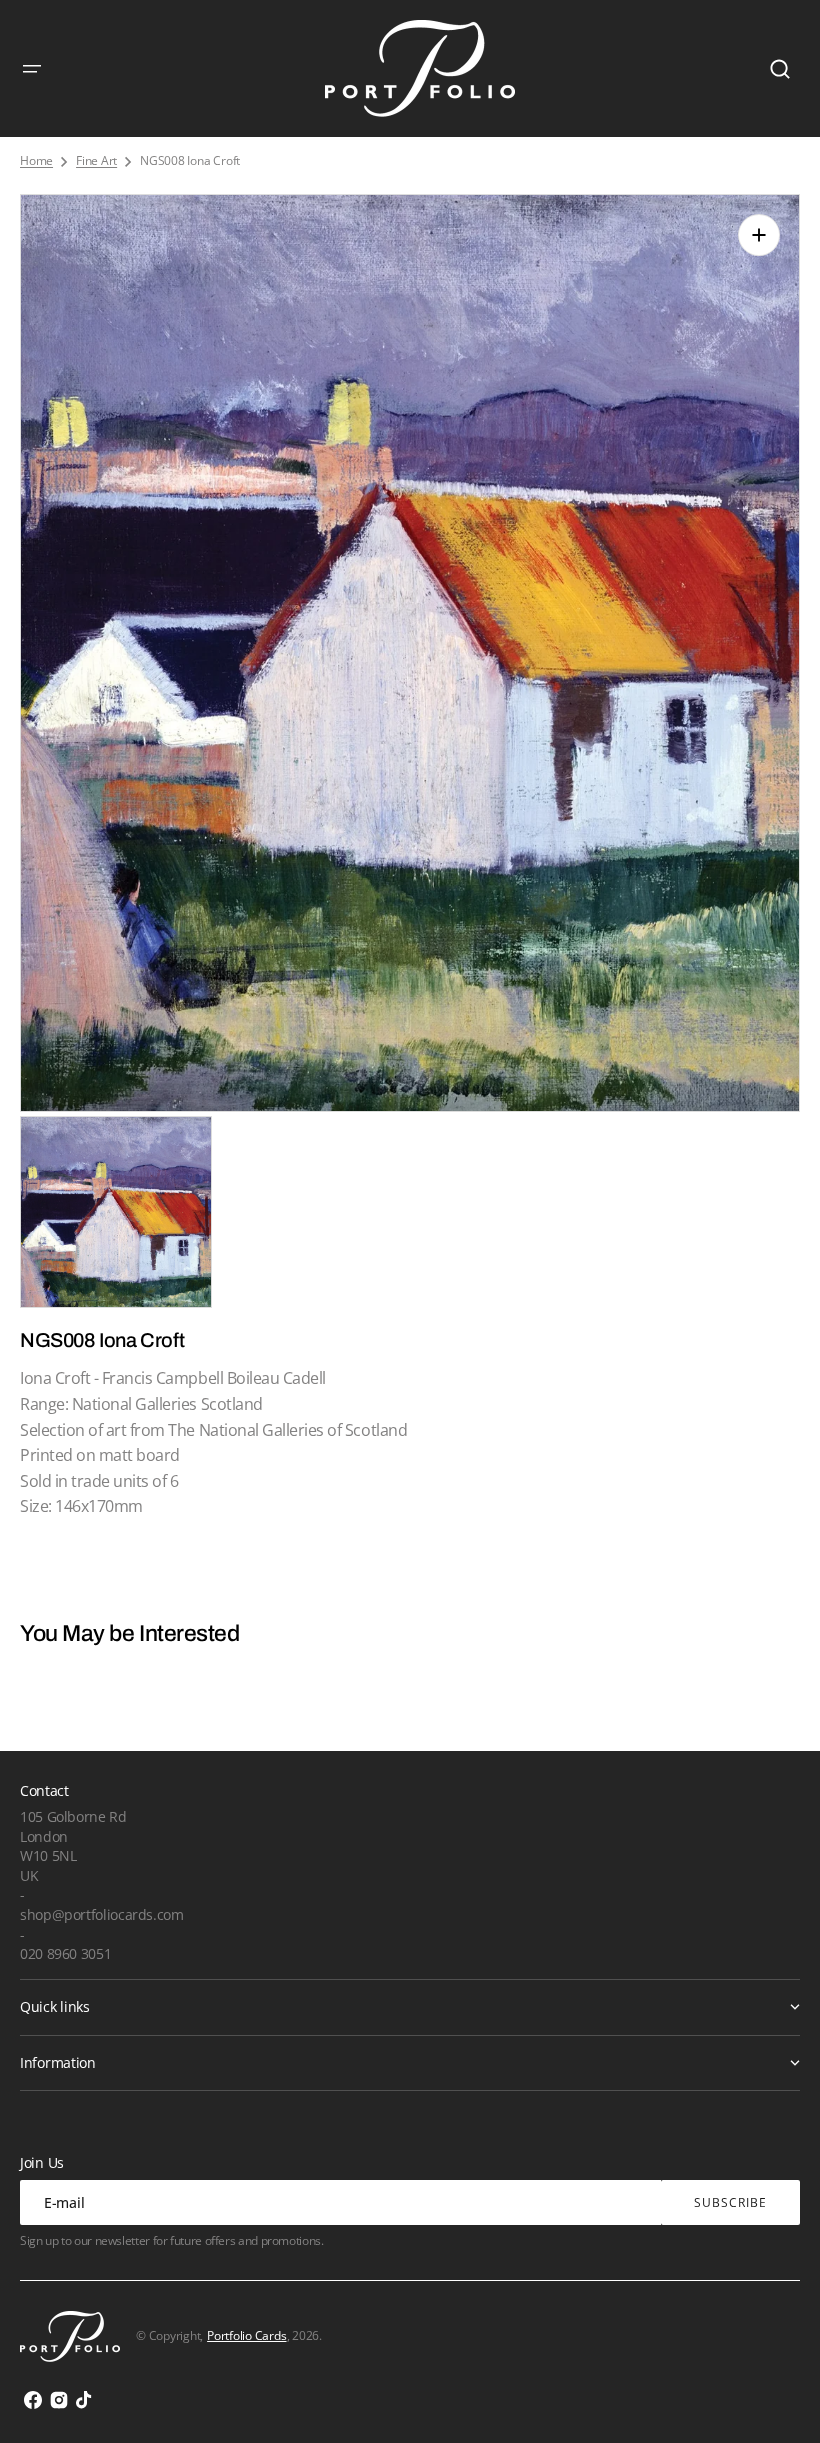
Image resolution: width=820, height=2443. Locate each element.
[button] (32, 69)
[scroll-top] (777, 2400)
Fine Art (96, 161)
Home (36, 161)
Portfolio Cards (246, 2335)
